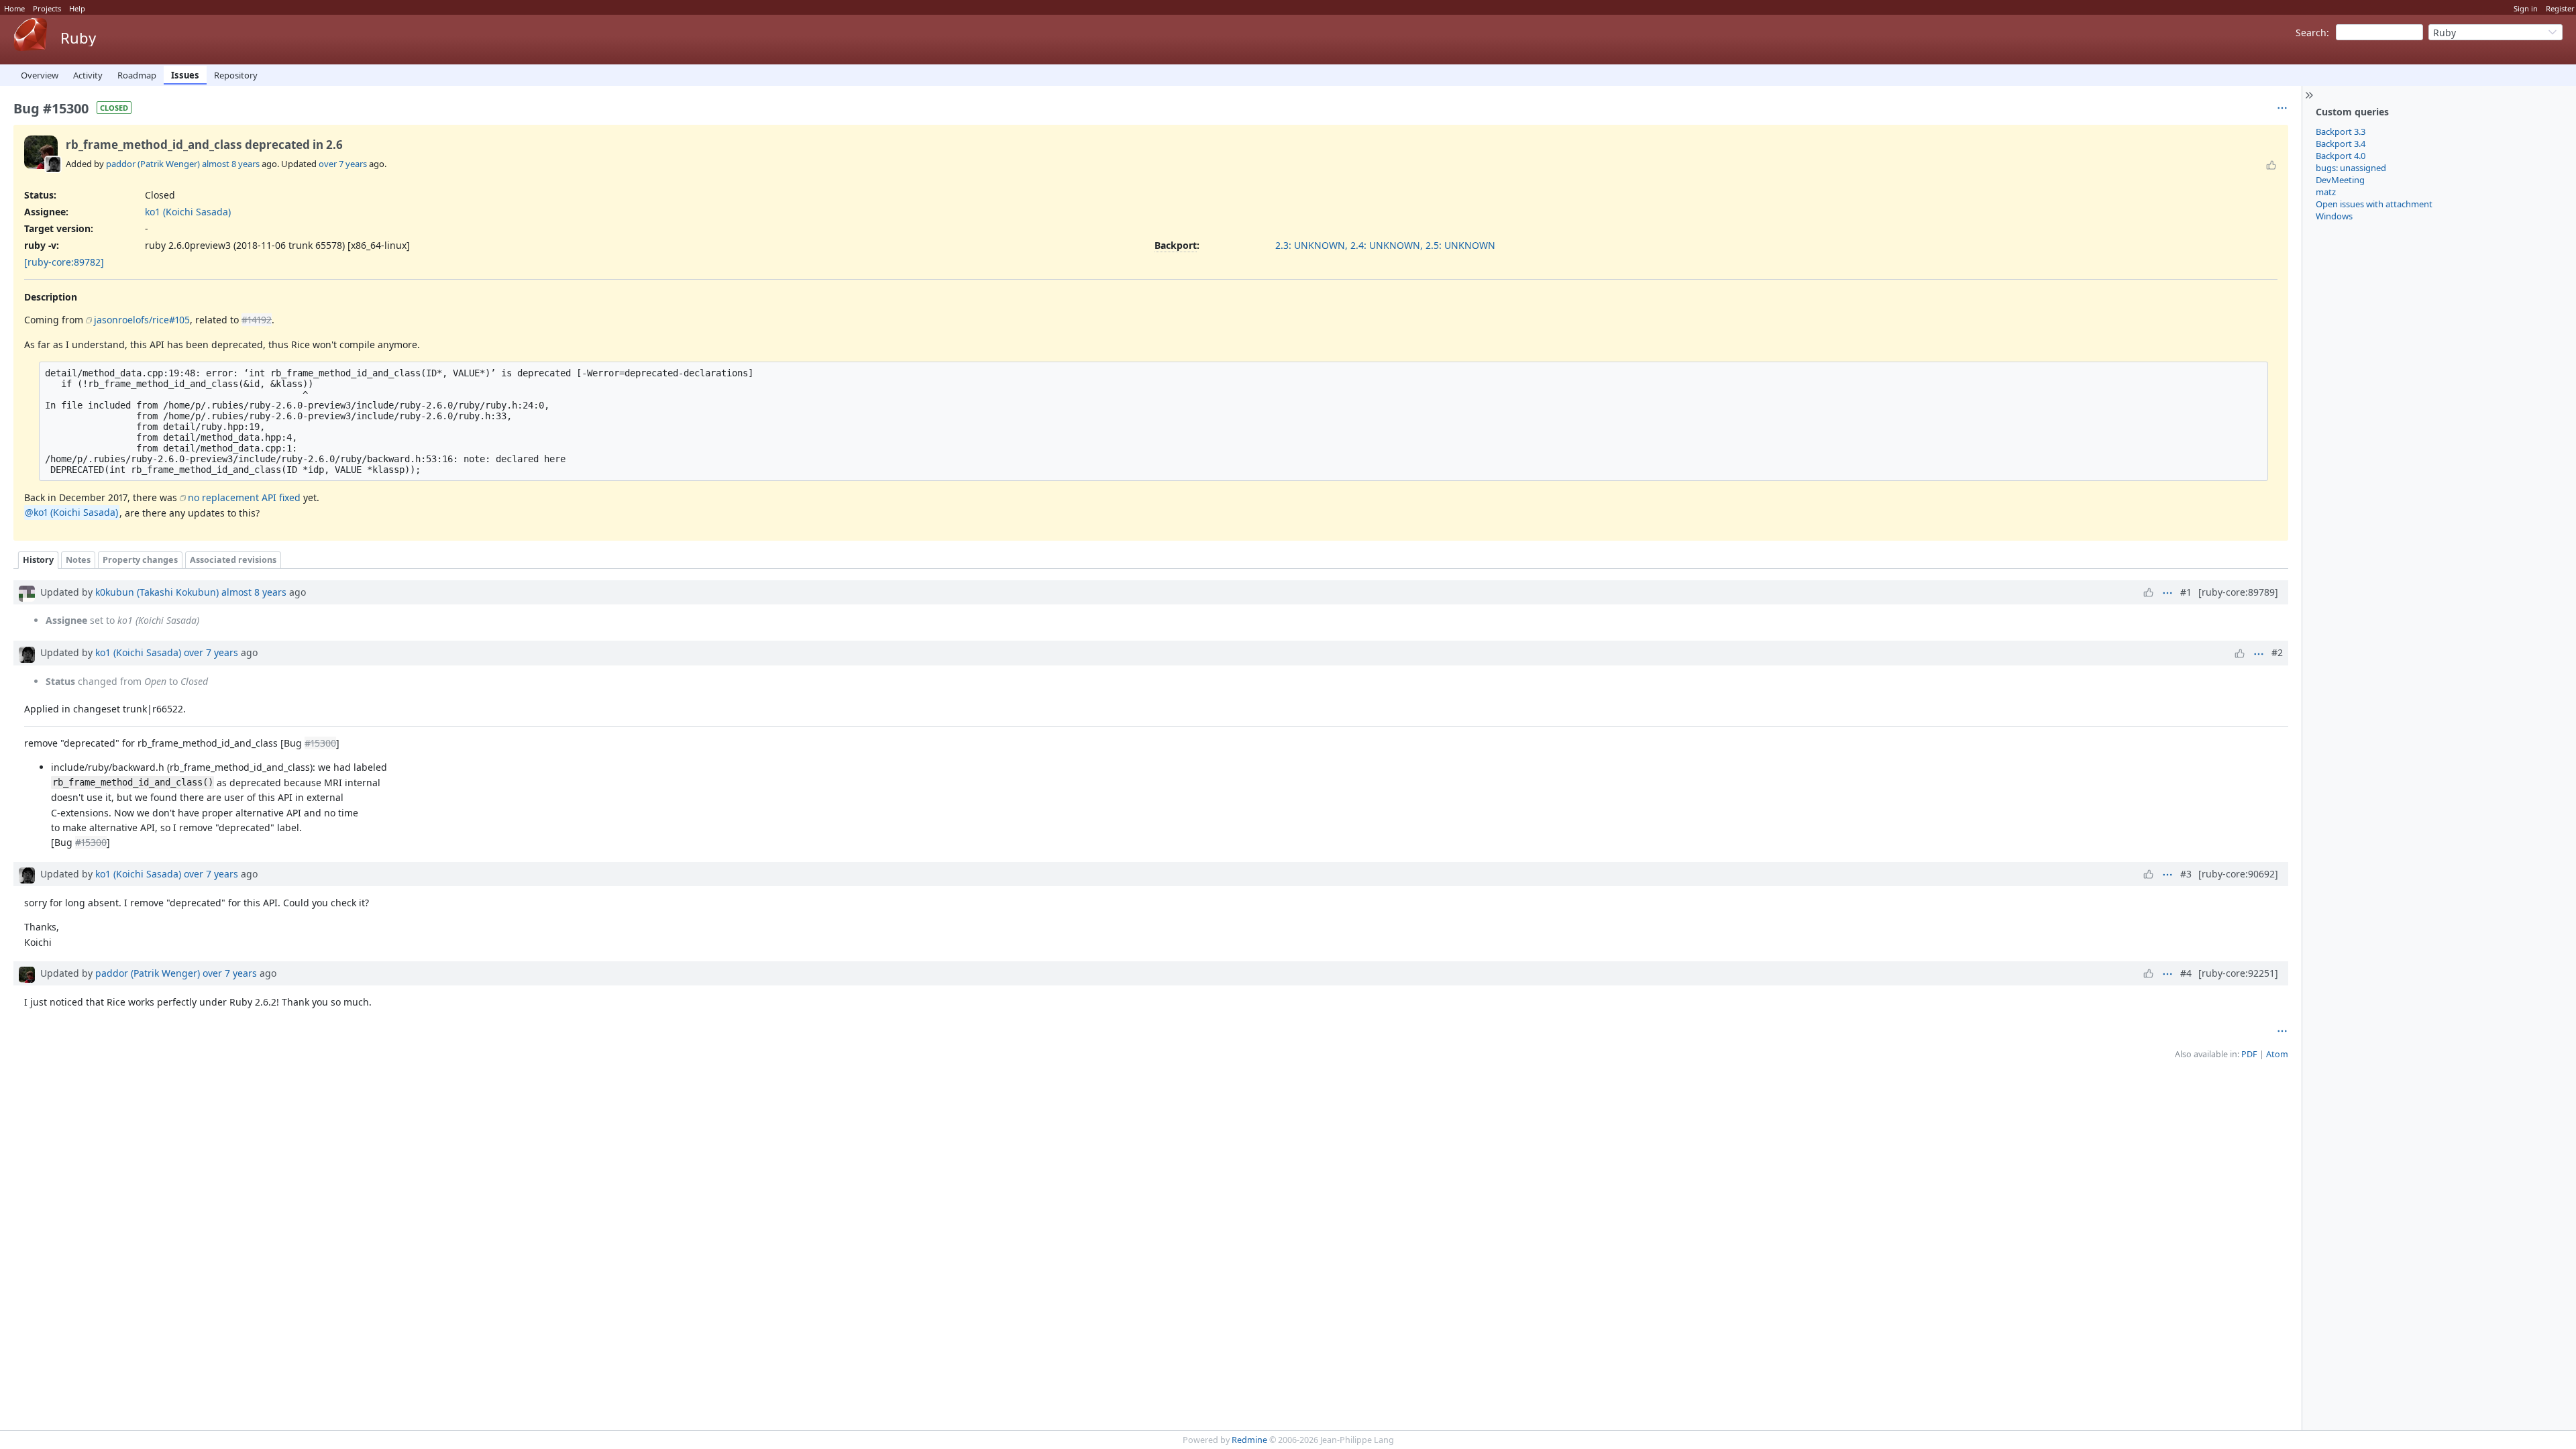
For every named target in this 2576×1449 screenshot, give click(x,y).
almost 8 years (231, 164)
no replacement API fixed (244, 497)
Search (2311, 33)
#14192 (257, 320)
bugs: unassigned (2351, 168)
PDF (2249, 1054)
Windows (2334, 216)
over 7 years (343, 164)
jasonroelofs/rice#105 (142, 320)
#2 (2277, 652)
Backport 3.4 (2341, 144)
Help (77, 8)
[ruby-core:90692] (2238, 874)
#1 (2186, 592)
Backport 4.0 (2341, 156)
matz (2326, 192)
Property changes (140, 560)
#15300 (320, 743)
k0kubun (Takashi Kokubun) (157, 592)
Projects (47, 8)
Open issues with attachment (2374, 204)
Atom (2277, 1054)
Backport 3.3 (2341, 131)
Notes (78, 560)
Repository (236, 75)
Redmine (1249, 1440)
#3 (2186, 874)
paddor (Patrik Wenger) (153, 164)
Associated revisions (233, 560)
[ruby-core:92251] (2238, 973)
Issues (185, 75)
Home (14, 8)
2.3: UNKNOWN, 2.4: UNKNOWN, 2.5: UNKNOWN (1385, 245)
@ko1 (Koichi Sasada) (71, 513)
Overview (40, 75)
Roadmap (137, 75)
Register (2560, 8)
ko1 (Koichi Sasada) (188, 212)
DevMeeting (2340, 180)
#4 (2186, 973)
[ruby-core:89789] (2238, 592)
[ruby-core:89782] (64, 262)
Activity (88, 75)
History (38, 560)
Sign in (2526, 8)
